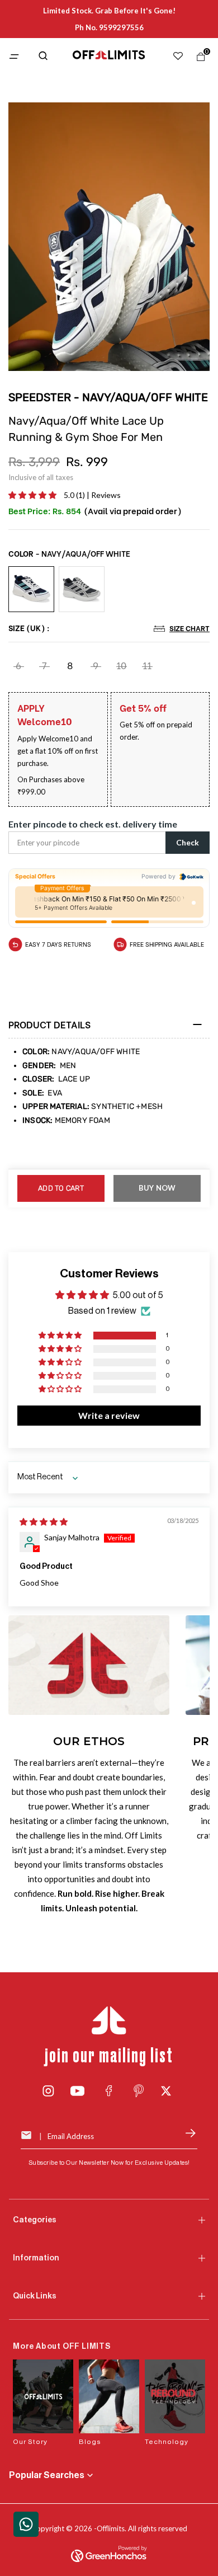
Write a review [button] (109, 1415)
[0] (198, 59)
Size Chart (189, 628)
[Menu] (17, 57)
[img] (44, 1522)
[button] (33, 495)
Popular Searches (47, 2475)
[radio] (31, 590)
